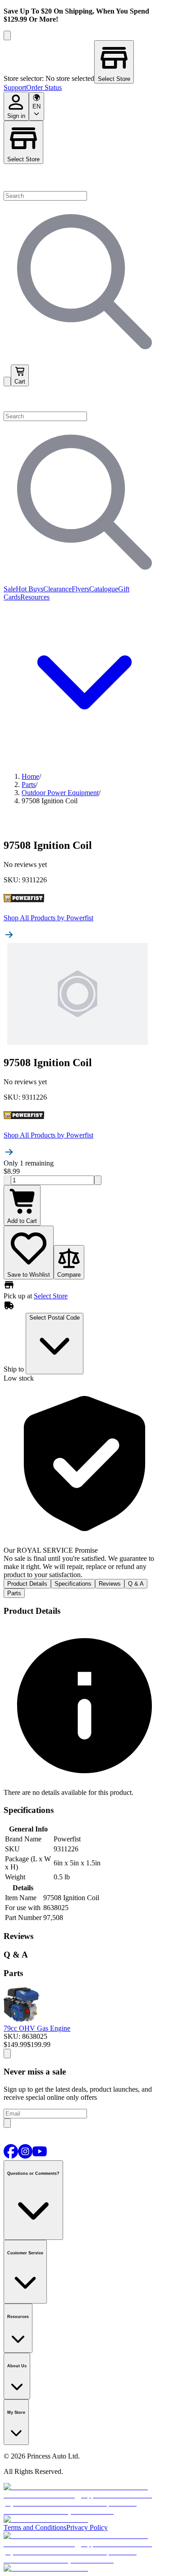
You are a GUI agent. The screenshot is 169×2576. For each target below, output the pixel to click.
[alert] (84, 1481)
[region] (84, 62)
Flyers (80, 589)
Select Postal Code (55, 1318)
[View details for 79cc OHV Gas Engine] (22, 2020)
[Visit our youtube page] (40, 2156)
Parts (14, 1593)
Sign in (16, 116)
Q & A (136, 1584)
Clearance (57, 589)
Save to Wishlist (29, 1275)
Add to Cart (22, 1221)
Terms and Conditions (35, 2527)
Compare (69, 1275)
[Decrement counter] (7, 1180)
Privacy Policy (87, 2527)
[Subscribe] (7, 2123)
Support (15, 87)
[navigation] (84, 88)
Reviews (110, 1584)
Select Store (23, 159)
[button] (84, 399)
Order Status (44, 87)
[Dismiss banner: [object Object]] (7, 35)
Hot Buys (30, 589)
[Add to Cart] (7, 2054)
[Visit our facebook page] (11, 2156)
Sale (10, 589)
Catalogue (104, 589)
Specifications (73, 1584)
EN (37, 106)
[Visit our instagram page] (25, 2156)
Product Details (27, 1584)
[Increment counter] (98, 1180)
